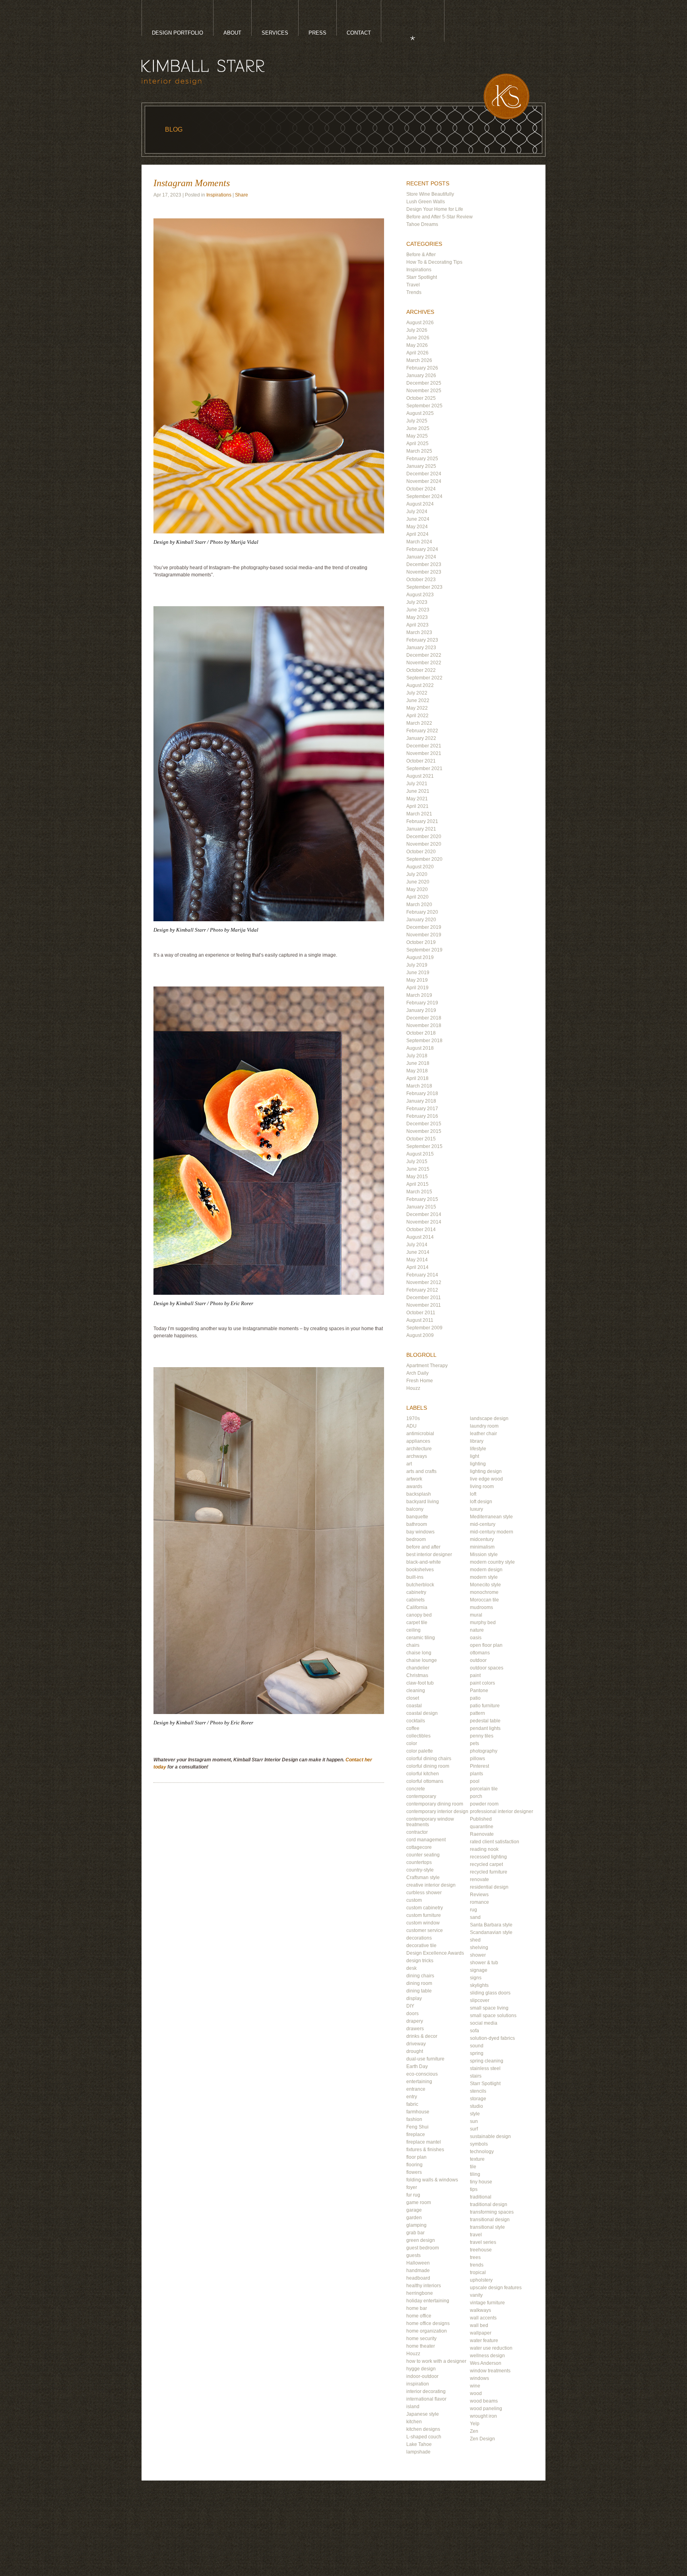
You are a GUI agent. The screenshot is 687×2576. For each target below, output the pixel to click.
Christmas (417, 1675)
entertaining (419, 2082)
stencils (478, 2091)
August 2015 (420, 1154)
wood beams (484, 2401)
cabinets (415, 1600)
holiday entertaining (428, 2301)
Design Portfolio (178, 33)
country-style (420, 1870)
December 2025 (424, 383)
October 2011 (421, 1313)
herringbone (420, 2293)
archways (417, 1456)
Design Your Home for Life (435, 209)
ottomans (480, 1653)
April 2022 (417, 716)
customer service (425, 1930)
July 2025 (417, 421)
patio (475, 1698)
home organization (427, 2331)
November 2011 (424, 1305)
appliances (418, 1441)
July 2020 (417, 874)
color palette (420, 1751)
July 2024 (417, 512)
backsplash (419, 1494)
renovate (479, 1879)
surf (474, 2129)
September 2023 (424, 587)
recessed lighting (488, 1857)
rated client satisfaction (495, 1842)
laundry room (484, 1426)
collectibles (418, 1736)
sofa (474, 2031)
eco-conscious (422, 2074)
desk (411, 1968)
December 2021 (424, 746)
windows (479, 2378)
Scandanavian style (491, 1932)
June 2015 (418, 1169)
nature (477, 1630)
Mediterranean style (491, 1517)
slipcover (480, 2000)
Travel (413, 285)
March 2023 (419, 632)
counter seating (423, 1855)
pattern (477, 1713)
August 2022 (420, 685)
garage (414, 2210)
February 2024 (422, 549)
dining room (419, 1983)
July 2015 (417, 1162)
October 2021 (421, 761)
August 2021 (420, 776)
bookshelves (420, 1570)
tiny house (481, 2182)
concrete (416, 1789)
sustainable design (490, 2136)
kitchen (414, 2422)
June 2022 (418, 700)
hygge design (421, 2369)
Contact (359, 33)
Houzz (413, 1388)
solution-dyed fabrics (492, 2038)
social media (484, 2023)
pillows (477, 1759)
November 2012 (424, 1282)
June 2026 (418, 338)
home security (421, 2339)
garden (414, 2218)
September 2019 (424, 950)
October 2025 (421, 398)
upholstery (481, 2280)
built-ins (415, 1577)
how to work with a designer (436, 2361)
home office (419, 2316)
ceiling (413, 1630)
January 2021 (421, 829)
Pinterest (479, 1766)
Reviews (479, 1895)
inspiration (418, 2384)
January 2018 (421, 1101)
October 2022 (421, 670)
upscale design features (496, 2288)
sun (474, 2121)
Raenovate (482, 1834)
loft (473, 1494)
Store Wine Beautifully (430, 194)
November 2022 (424, 663)
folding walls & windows (432, 2180)
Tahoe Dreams (422, 224)
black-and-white (424, 1562)
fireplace (416, 2134)
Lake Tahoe (419, 2444)
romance (479, 1902)
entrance (416, 2089)
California (417, 1607)
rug (474, 1910)
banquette (417, 1517)
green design (421, 2240)
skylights (479, 1985)
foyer (412, 2187)
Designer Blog (405, 36)
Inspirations (219, 195)
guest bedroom (423, 2248)
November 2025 (424, 391)
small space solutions (493, 2016)
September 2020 (424, 859)
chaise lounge (422, 1660)
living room (482, 1486)
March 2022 (419, 723)
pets (474, 1743)
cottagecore (419, 1847)
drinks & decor (422, 2036)
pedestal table (485, 1721)
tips (474, 2189)
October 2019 (421, 942)
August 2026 (420, 323)
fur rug (413, 2195)
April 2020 (417, 897)
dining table (419, 1991)
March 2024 (419, 542)
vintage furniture (487, 2303)
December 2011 (424, 1298)
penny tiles (482, 1736)
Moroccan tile (484, 1600)
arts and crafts (421, 1471)
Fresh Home (420, 1381)
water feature (484, 2341)
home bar (417, 2308)
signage (479, 1970)
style (475, 2114)
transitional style (487, 2227)
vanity (476, 2295)
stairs (476, 2076)
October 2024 (421, 489)
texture (477, 2159)
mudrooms (481, 1607)
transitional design (490, 2220)
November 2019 (424, 935)
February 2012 (422, 1290)
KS (507, 96)
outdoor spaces (487, 1668)
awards (414, 1486)
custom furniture (424, 1915)
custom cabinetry (425, 1908)
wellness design (487, 2356)
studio (476, 2106)
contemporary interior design (437, 1811)
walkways (480, 2310)
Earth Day (417, 2066)
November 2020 (424, 844)
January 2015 (421, 1207)
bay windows (420, 1532)
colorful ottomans (425, 1781)
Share (242, 195)
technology (482, 2152)
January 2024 (421, 557)
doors (412, 2014)
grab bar (415, 2233)
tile (473, 2167)
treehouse (481, 2250)
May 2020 (417, 889)
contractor (417, 1832)
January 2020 (421, 920)
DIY (410, 2006)
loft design (481, 1502)
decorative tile (421, 1946)
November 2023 (424, 572)
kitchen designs (423, 2429)
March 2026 (419, 360)
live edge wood (486, 1479)
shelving (479, 1948)
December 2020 (424, 837)
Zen (474, 2431)
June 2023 (418, 610)
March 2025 (419, 451)
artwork (414, 1479)
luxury (476, 1509)
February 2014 (422, 1275)
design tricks (420, 1961)
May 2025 (417, 436)
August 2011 (420, 1320)
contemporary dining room (435, 1804)
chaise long (419, 1653)
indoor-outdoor (422, 2376)
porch (476, 1796)
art (409, 1464)
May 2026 (417, 345)
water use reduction (491, 2348)
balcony (415, 1509)
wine (475, 2386)
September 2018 (424, 1041)
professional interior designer (502, 1811)
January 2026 (421, 376)
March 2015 (419, 1192)
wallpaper (481, 2333)
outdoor (478, 1660)
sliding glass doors (490, 1993)
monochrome (484, 1592)
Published (481, 1819)
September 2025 (424, 406)
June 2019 (418, 973)
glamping (416, 2225)
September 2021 (424, 769)
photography (484, 1751)
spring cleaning (487, 2061)
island (413, 2407)
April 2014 (417, 1267)
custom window (423, 1923)
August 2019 (420, 957)
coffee (413, 1728)
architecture (419, 1449)
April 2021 (417, 806)
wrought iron (483, 2416)
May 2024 (417, 527)
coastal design (422, 1713)
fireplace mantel (424, 2142)
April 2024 (417, 534)
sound (477, 2046)
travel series (483, 2242)
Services (275, 33)
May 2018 (417, 1071)
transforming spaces (492, 2212)
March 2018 (419, 1086)
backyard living (423, 1502)
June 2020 (418, 882)
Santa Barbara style (491, 1925)
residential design (489, 1887)
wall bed (479, 2325)
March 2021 (419, 814)
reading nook (484, 1849)
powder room (484, 1804)
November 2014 (424, 1222)
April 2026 (417, 353)
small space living (489, 2008)
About (232, 33)
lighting (478, 1464)
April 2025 (417, 444)
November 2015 (424, 1131)
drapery (415, 2021)
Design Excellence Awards (435, 1953)
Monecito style (485, 1585)
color (412, 1743)
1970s (413, 1418)
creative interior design (431, 1885)
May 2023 (417, 617)
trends (477, 2265)
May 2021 (417, 799)
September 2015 (424, 1146)
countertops (419, 1862)
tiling (475, 2174)
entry (412, 2097)
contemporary (421, 1796)
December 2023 (424, 564)
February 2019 (422, 1003)
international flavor (426, 2399)
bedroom (416, 1539)
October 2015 (421, 1139)
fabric (412, 2104)
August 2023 (420, 595)
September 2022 (424, 678)
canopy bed (419, 1615)
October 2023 (421, 580)
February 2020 (422, 912)
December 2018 (424, 1018)
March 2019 (419, 995)
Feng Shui (417, 2127)
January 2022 (421, 738)
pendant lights (485, 1728)
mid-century (483, 1524)
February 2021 (422, 821)
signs (476, 1978)
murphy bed (483, 1623)
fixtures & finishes (425, 2150)
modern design (486, 1570)
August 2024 (420, 504)
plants (476, 1774)
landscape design (489, 1418)
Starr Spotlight (422, 277)
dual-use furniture (425, 2059)
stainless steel (485, 2068)
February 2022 (422, 731)
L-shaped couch (424, 2437)
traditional (481, 2197)
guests (413, 2255)
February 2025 (422, 459)
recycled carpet (486, 1864)
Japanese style (423, 2414)
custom (414, 1900)
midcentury (482, 1539)
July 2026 (417, 330)
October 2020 (421, 852)
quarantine (482, 1827)
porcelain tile (484, 1789)
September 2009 (424, 1328)
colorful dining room (428, 1766)
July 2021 (417, 784)
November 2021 (424, 753)
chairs (413, 1645)
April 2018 (417, 1078)
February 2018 (422, 1093)
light (474, 1456)
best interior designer (429, 1555)
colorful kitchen (423, 1774)
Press (317, 33)
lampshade (418, 2452)
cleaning (416, 1691)
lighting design (486, 1471)
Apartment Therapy (427, 1366)
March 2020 (419, 905)
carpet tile (417, 1623)
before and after (423, 1547)
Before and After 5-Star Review (440, 217)
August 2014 (420, 1237)
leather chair (483, 1434)
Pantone (479, 1691)
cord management (426, 1840)
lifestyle (478, 1449)
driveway (416, 2044)
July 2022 (417, 693)
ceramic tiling (421, 1638)
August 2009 (420, 1335)
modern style (484, 1577)
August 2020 (420, 867)
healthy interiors (424, 2286)
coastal (414, 1706)
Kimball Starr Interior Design (203, 72)
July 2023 (417, 602)
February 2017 (422, 1109)
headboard (418, 2278)
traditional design (489, 2204)
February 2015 (422, 1199)
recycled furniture (489, 1872)
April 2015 (417, 1184)
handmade (418, 2271)
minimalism (482, 1547)
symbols (479, 2144)
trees (475, 2257)
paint (475, 1675)
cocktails (416, 1721)
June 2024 (418, 519)
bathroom (417, 1524)
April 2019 (417, 988)
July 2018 (417, 1056)
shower (478, 1955)
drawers (415, 2029)
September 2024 (424, 496)
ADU (411, 1426)
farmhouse (418, 2112)
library (477, 1441)
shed (475, 1940)
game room (419, 2202)
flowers (414, 2172)
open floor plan (486, 1645)
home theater (421, 2346)
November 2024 (424, 481)
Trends (414, 292)
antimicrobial (420, 1434)
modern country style (492, 1562)
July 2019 (417, 965)
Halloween (418, 2263)
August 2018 (420, 1048)
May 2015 (417, 1177)
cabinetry (416, 1592)
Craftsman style (423, 1878)
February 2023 (422, 640)
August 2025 (420, 413)
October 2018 (421, 1033)
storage (478, 2099)
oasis (476, 1638)
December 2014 (424, 1214)
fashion (414, 2119)
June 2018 (418, 1063)
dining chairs (420, 1976)
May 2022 (417, 708)
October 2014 (421, 1230)
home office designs (428, 2323)
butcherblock (420, 1585)
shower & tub (484, 1963)
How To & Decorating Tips (434, 262)
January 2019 (421, 1010)
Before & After (421, 255)
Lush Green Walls (426, 202)
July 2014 (417, 1245)
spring (477, 2053)
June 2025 (418, 428)
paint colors (482, 1683)
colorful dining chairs (429, 1759)
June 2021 (418, 791)
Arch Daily (417, 1373)
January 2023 (421, 648)
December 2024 (424, 474)
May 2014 (417, 1260)
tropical (478, 2272)
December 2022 (424, 655)
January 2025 (421, 466)
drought (415, 2051)
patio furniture (485, 1706)
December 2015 (424, 1124)
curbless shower (424, 1893)
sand (475, 1917)
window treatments (490, 2371)
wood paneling (486, 2409)
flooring (414, 2165)
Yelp (475, 2424)
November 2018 (424, 1025)
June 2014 (418, 1252)
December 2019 (424, 927)
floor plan (416, 2157)
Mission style (484, 1555)
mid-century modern (492, 1532)
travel (476, 2235)
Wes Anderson (486, 2363)
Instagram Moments (192, 183)
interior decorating (426, 2391)
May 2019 (417, 980)
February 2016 (422, 1116)
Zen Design (482, 2439)
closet (413, 1698)
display (414, 1998)
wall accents (483, 2318)
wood (476, 2393)
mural (476, 1615)
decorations (419, 1938)
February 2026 (422, 368)
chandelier (418, 1668)
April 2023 (417, 625)
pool (475, 1781)
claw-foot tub (420, 1683)
